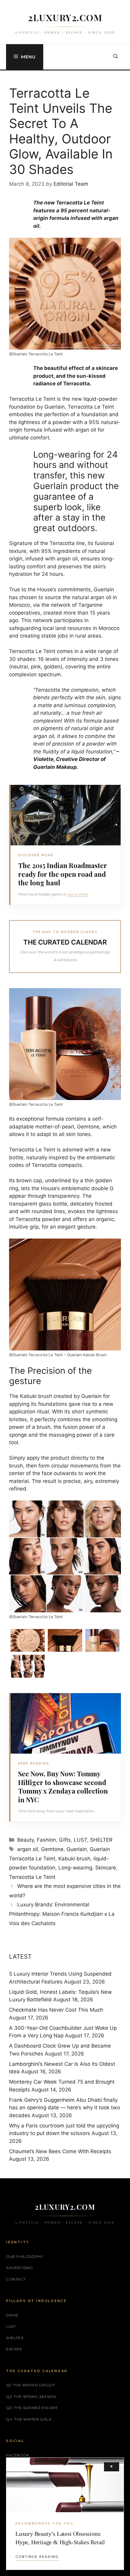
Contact (16, 2279)
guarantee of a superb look (63, 502)
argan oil (28, 1849)
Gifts (65, 1840)
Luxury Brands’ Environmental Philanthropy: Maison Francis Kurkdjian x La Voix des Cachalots (62, 1914)
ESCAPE (14, 2349)
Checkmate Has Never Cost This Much (56, 2010)
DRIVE (12, 2315)
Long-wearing (75, 1868)
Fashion (46, 1840)
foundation (22, 407)
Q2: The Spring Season (31, 2396)
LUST (80, 1840)
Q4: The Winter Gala (29, 2419)
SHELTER (101, 1840)
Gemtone (52, 1849)
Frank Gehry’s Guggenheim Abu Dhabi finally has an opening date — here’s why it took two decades (65, 2108)
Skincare (106, 1868)
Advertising (20, 2268)
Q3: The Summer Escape (32, 2408)
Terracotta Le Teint (32, 1877)
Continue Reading (37, 2557)
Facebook (18, 2455)
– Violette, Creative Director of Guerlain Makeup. (76, 759)
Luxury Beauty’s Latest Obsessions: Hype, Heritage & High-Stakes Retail (60, 2538)
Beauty (26, 1840)
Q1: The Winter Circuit (31, 2385)
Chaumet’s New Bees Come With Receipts (60, 2151)
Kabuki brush (74, 1859)
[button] (116, 57)
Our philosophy (24, 2256)
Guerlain (55, 407)
